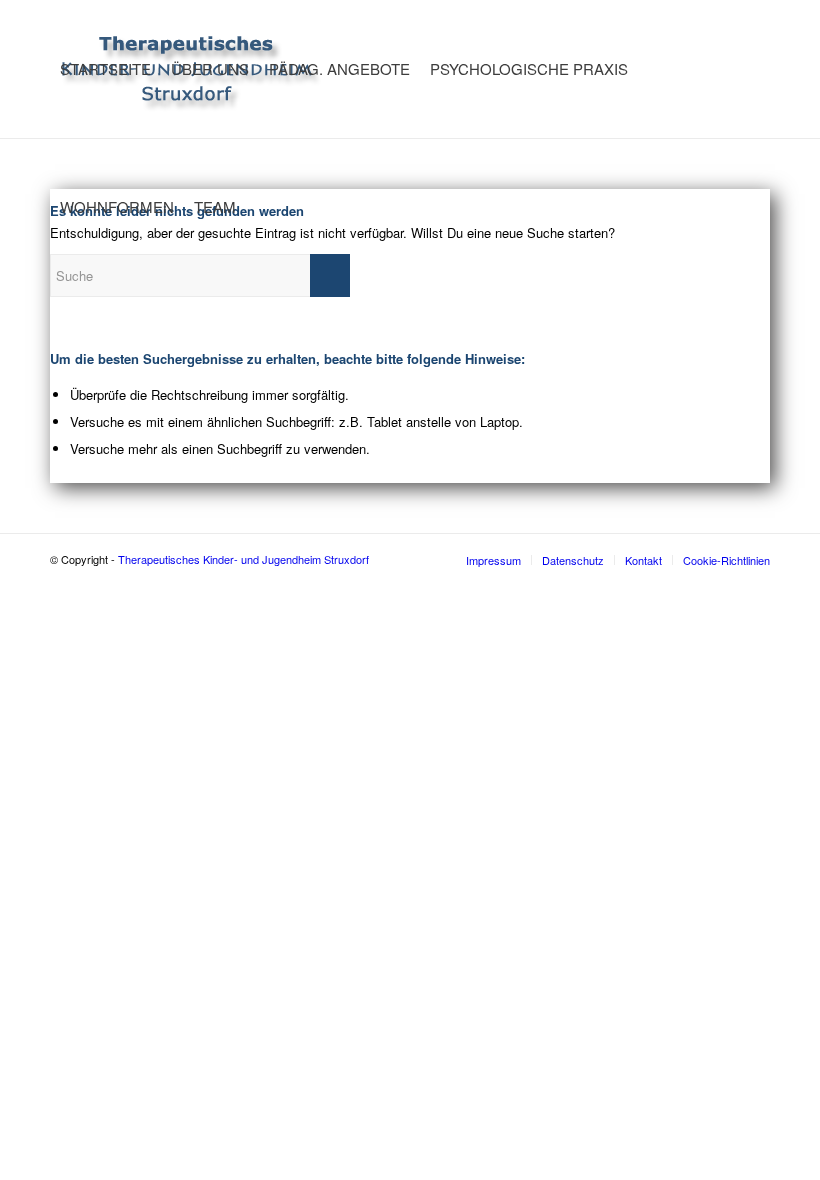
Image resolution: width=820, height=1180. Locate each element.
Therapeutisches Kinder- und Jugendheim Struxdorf (243, 559)
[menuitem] (105, 69)
